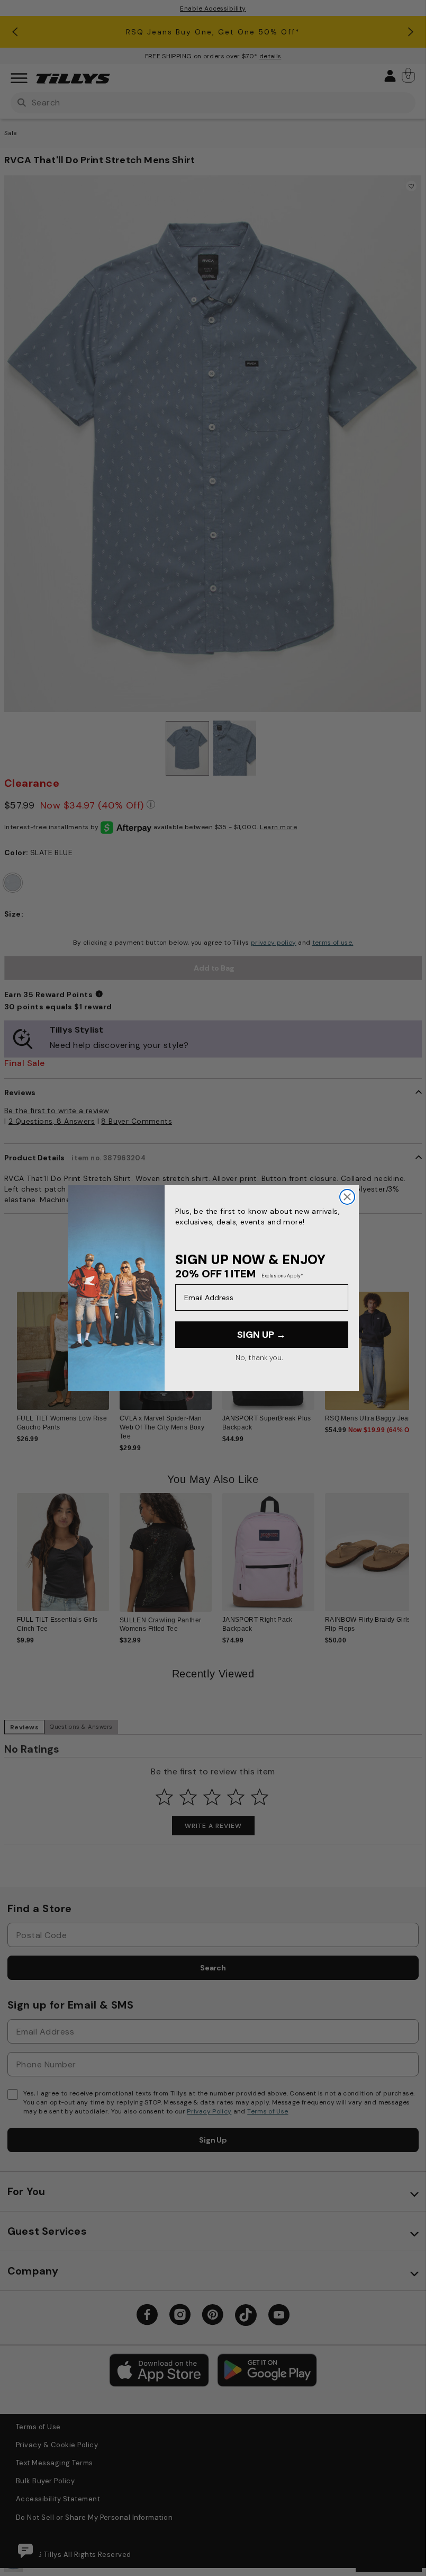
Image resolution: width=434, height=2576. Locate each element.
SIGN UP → (261, 1335)
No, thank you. (259, 1357)
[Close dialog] (347, 1197)
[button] (416, 1354)
